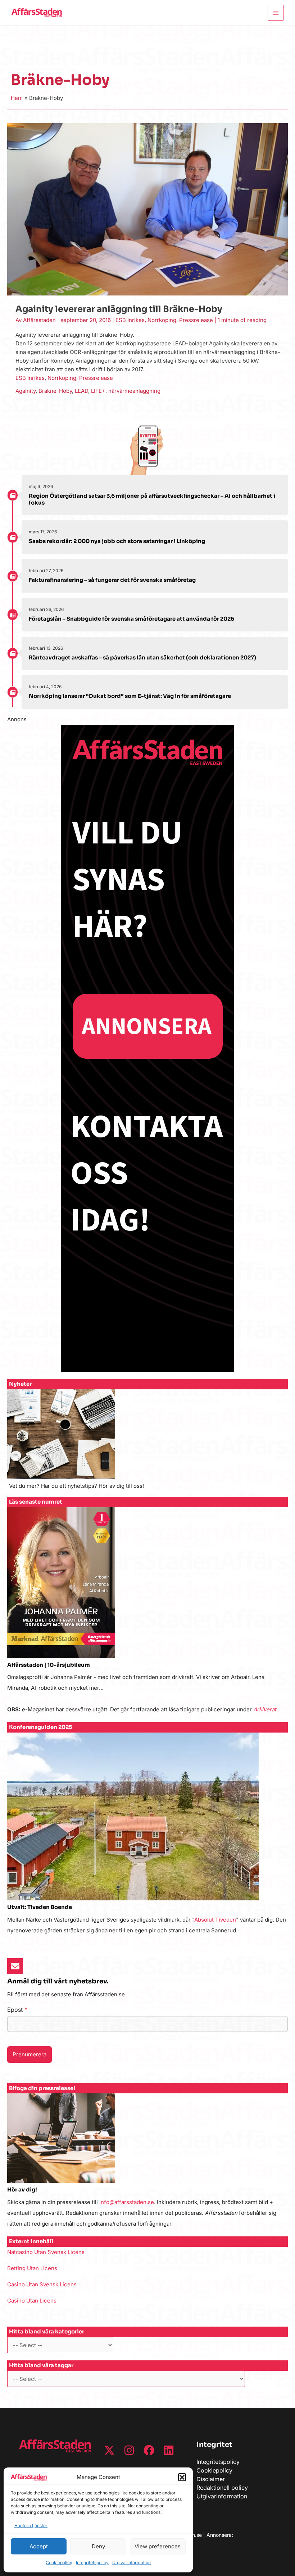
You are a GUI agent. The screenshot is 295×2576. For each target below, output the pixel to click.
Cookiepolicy (59, 2563)
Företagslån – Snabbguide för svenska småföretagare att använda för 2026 (131, 619)
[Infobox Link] (147, 1443)
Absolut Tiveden (215, 1920)
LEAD (81, 391)
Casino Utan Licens (32, 2301)
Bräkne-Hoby (55, 391)
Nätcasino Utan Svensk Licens (46, 2252)
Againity (26, 391)
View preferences (158, 2546)
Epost (17, 2010)
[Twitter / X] (109, 2450)
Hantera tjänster (31, 2526)
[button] (182, 2477)
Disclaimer (211, 2479)
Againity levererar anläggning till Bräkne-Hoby (119, 309)
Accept (39, 2546)
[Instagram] (129, 2450)
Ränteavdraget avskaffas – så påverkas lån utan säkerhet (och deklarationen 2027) (142, 657)
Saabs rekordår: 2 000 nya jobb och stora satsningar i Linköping (117, 541)
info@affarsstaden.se (127, 2202)
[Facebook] (149, 2450)
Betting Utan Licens (32, 2268)
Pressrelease (196, 320)
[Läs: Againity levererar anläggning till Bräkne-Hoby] (147, 209)
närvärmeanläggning (134, 391)
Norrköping (162, 320)
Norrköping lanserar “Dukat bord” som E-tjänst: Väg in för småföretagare (130, 696)
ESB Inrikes (130, 320)
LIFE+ (98, 391)
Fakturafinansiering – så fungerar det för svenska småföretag (112, 580)
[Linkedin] (169, 2450)
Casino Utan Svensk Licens (42, 2284)
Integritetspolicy (92, 2563)
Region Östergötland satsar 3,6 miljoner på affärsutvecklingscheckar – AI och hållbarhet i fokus (152, 499)
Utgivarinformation (131, 2563)
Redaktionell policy (222, 2488)
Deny (98, 2546)
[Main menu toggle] (276, 13)
